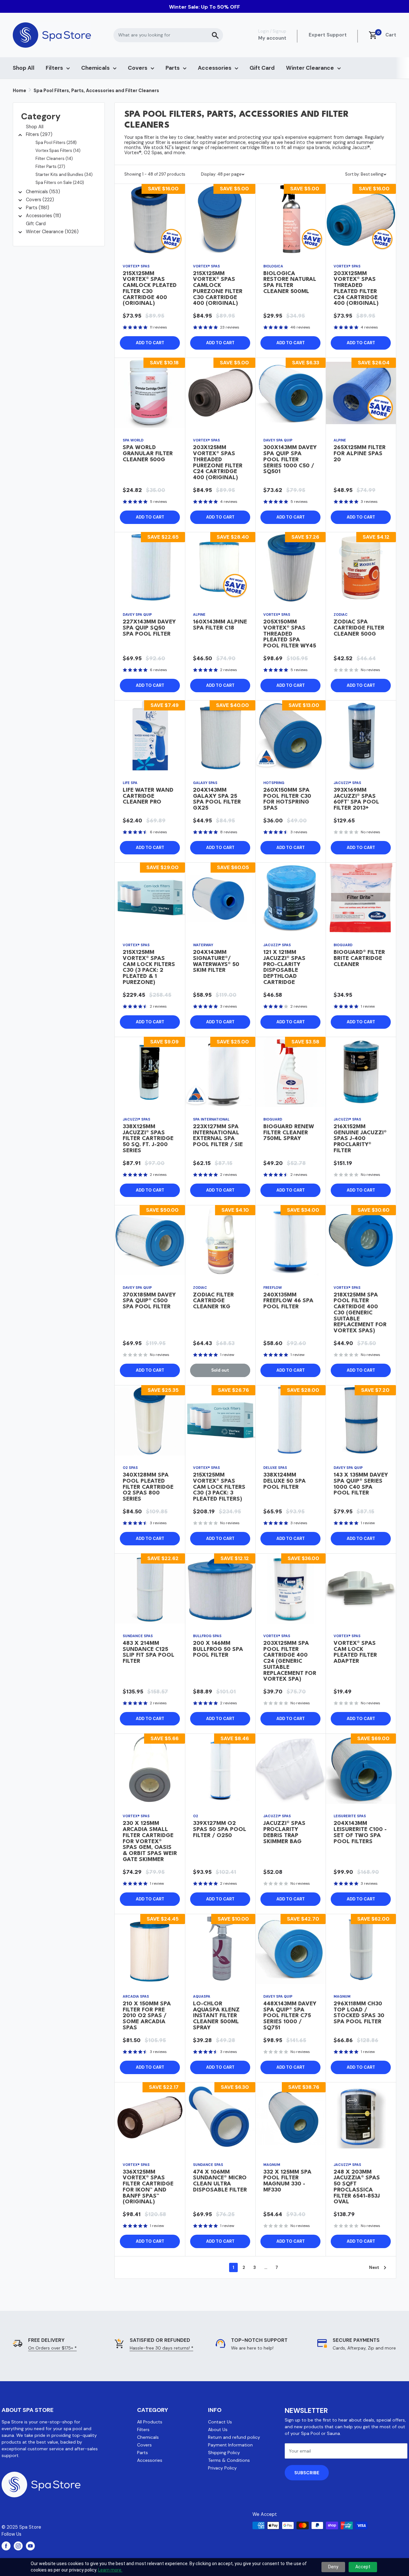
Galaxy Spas (205, 783)
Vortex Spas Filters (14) (58, 151)
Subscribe (307, 2473)
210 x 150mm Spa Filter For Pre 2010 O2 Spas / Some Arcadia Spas (147, 2016)
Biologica (273, 266)
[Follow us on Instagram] (18, 2546)
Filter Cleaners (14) (54, 159)
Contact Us (220, 2422)
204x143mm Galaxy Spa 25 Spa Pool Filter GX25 (217, 799)
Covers (138, 68)
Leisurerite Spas (350, 1816)
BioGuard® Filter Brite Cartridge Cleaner (359, 959)
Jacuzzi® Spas (347, 783)
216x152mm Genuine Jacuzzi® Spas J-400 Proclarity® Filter (360, 1139)
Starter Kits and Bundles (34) (64, 174)
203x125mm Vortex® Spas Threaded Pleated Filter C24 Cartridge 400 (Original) (356, 289)
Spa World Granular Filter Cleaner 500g (148, 454)
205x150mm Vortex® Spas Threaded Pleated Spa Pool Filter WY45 (290, 634)
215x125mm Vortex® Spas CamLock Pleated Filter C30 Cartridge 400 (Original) (150, 289)
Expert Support (328, 35)
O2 (196, 1816)
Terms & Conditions (229, 2460)
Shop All (24, 68)
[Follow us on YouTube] (30, 2546)
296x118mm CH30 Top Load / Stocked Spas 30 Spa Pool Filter (359, 2013)
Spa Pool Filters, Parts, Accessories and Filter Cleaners (96, 91)
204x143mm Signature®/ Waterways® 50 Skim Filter (216, 961)
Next (374, 2267)
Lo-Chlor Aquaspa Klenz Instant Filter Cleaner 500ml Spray (216, 2016)
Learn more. (110, 2570)
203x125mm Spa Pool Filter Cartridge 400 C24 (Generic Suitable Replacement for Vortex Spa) (290, 1661)
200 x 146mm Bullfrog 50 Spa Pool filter (218, 1649)
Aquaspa (202, 1996)
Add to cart (150, 343)
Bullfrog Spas (207, 1636)
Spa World (133, 440)
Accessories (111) (43, 216)
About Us (218, 2429)
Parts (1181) (38, 208)
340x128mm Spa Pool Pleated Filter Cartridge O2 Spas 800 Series (148, 1487)
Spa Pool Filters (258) (56, 143)
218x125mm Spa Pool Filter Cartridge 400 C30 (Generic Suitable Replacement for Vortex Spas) (360, 1313)
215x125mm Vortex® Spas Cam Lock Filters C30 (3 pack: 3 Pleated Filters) (219, 1487)
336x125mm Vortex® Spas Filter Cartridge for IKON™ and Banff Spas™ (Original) (148, 2187)
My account (272, 38)
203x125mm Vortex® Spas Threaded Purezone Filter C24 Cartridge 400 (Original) (218, 463)
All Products (150, 2422)
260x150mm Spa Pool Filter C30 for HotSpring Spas (287, 799)
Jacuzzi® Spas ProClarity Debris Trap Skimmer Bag (284, 1832)
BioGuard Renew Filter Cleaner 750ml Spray (289, 1133)
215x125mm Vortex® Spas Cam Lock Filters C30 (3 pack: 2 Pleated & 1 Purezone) (149, 967)
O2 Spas (130, 1468)
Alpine (340, 440)
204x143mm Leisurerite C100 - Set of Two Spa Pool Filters (360, 1832)
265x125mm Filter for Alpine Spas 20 (360, 454)
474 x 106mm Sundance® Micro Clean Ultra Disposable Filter (220, 2181)
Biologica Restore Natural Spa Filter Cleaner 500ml (290, 283)
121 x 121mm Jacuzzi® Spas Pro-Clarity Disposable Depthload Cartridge (284, 967)
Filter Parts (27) (50, 166)
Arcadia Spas (136, 1996)
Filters (54, 68)
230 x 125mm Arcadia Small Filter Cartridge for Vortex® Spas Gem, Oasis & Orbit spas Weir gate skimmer (150, 1842)
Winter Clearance (310, 68)
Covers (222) (40, 200)
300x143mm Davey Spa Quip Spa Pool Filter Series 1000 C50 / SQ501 (290, 460)
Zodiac (341, 614)
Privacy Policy (222, 2468)
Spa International (211, 1119)
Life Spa (130, 783)
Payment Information (230, 2445)
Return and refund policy (234, 2437)
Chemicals (95, 68)
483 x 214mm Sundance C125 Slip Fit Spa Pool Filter (149, 1652)
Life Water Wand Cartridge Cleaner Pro (148, 796)
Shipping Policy (224, 2453)
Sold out (220, 1370)
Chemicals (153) (43, 192)
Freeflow (273, 1288)
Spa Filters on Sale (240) (60, 182)
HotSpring (274, 783)
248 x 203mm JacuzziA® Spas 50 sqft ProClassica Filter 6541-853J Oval (357, 2187)
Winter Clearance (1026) (52, 232)
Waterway (203, 945)
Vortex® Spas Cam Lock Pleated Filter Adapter (355, 1652)
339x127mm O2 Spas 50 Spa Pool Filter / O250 (220, 1830)
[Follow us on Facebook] (6, 2546)
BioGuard (343, 945)
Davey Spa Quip (278, 440)
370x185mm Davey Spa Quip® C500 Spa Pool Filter (149, 1301)
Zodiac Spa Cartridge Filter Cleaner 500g (359, 628)
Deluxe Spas (275, 1468)
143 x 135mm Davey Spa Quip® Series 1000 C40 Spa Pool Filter (361, 1484)
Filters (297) (39, 134)
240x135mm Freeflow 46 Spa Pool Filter (288, 1301)
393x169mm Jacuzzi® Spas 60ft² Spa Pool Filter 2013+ (356, 799)
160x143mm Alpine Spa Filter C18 (220, 625)
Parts (173, 68)
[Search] (215, 35)
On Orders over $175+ (52, 2348)
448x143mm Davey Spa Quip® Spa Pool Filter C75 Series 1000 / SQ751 (290, 2016)
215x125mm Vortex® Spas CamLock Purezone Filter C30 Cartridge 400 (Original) (218, 289)
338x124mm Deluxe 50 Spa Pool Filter (285, 1481)
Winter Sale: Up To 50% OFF (204, 7)
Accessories (215, 68)
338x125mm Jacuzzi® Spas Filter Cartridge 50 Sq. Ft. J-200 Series (148, 1139)
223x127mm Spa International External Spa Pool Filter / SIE (218, 1136)
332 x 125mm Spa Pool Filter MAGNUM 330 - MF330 (287, 2181)
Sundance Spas (138, 1636)
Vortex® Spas (136, 266)
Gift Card (262, 68)
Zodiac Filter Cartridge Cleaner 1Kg (213, 1301)
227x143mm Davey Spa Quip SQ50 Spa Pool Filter (149, 628)
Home (19, 91)
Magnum (342, 1996)
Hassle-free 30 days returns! (162, 2348)
